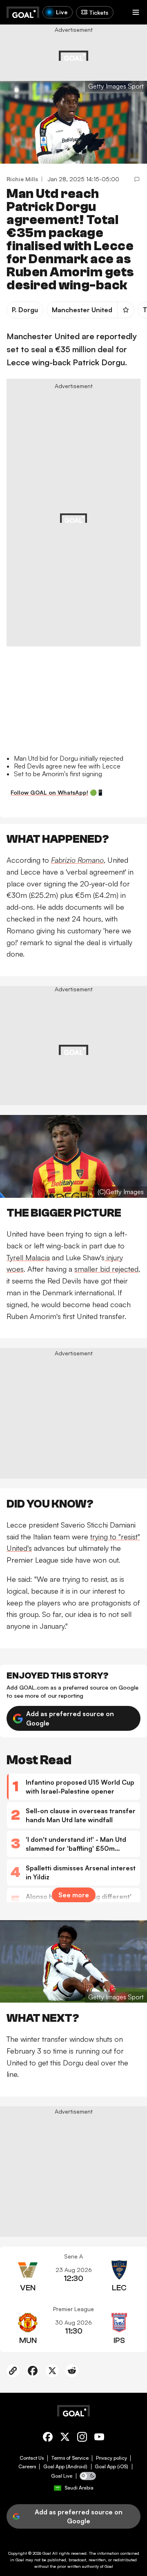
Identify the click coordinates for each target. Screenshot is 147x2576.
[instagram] (82, 2438)
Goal (47, 2553)
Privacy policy (111, 2458)
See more (74, 1895)
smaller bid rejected (106, 1269)
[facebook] (48, 2438)
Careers (27, 2467)
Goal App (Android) (65, 2467)
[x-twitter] (65, 2438)
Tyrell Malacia (28, 1257)
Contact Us (32, 2458)
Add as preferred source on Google (70, 1718)
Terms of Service (70, 2458)
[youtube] (99, 2438)
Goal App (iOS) (111, 2467)
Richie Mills (22, 179)
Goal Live (62, 2476)
